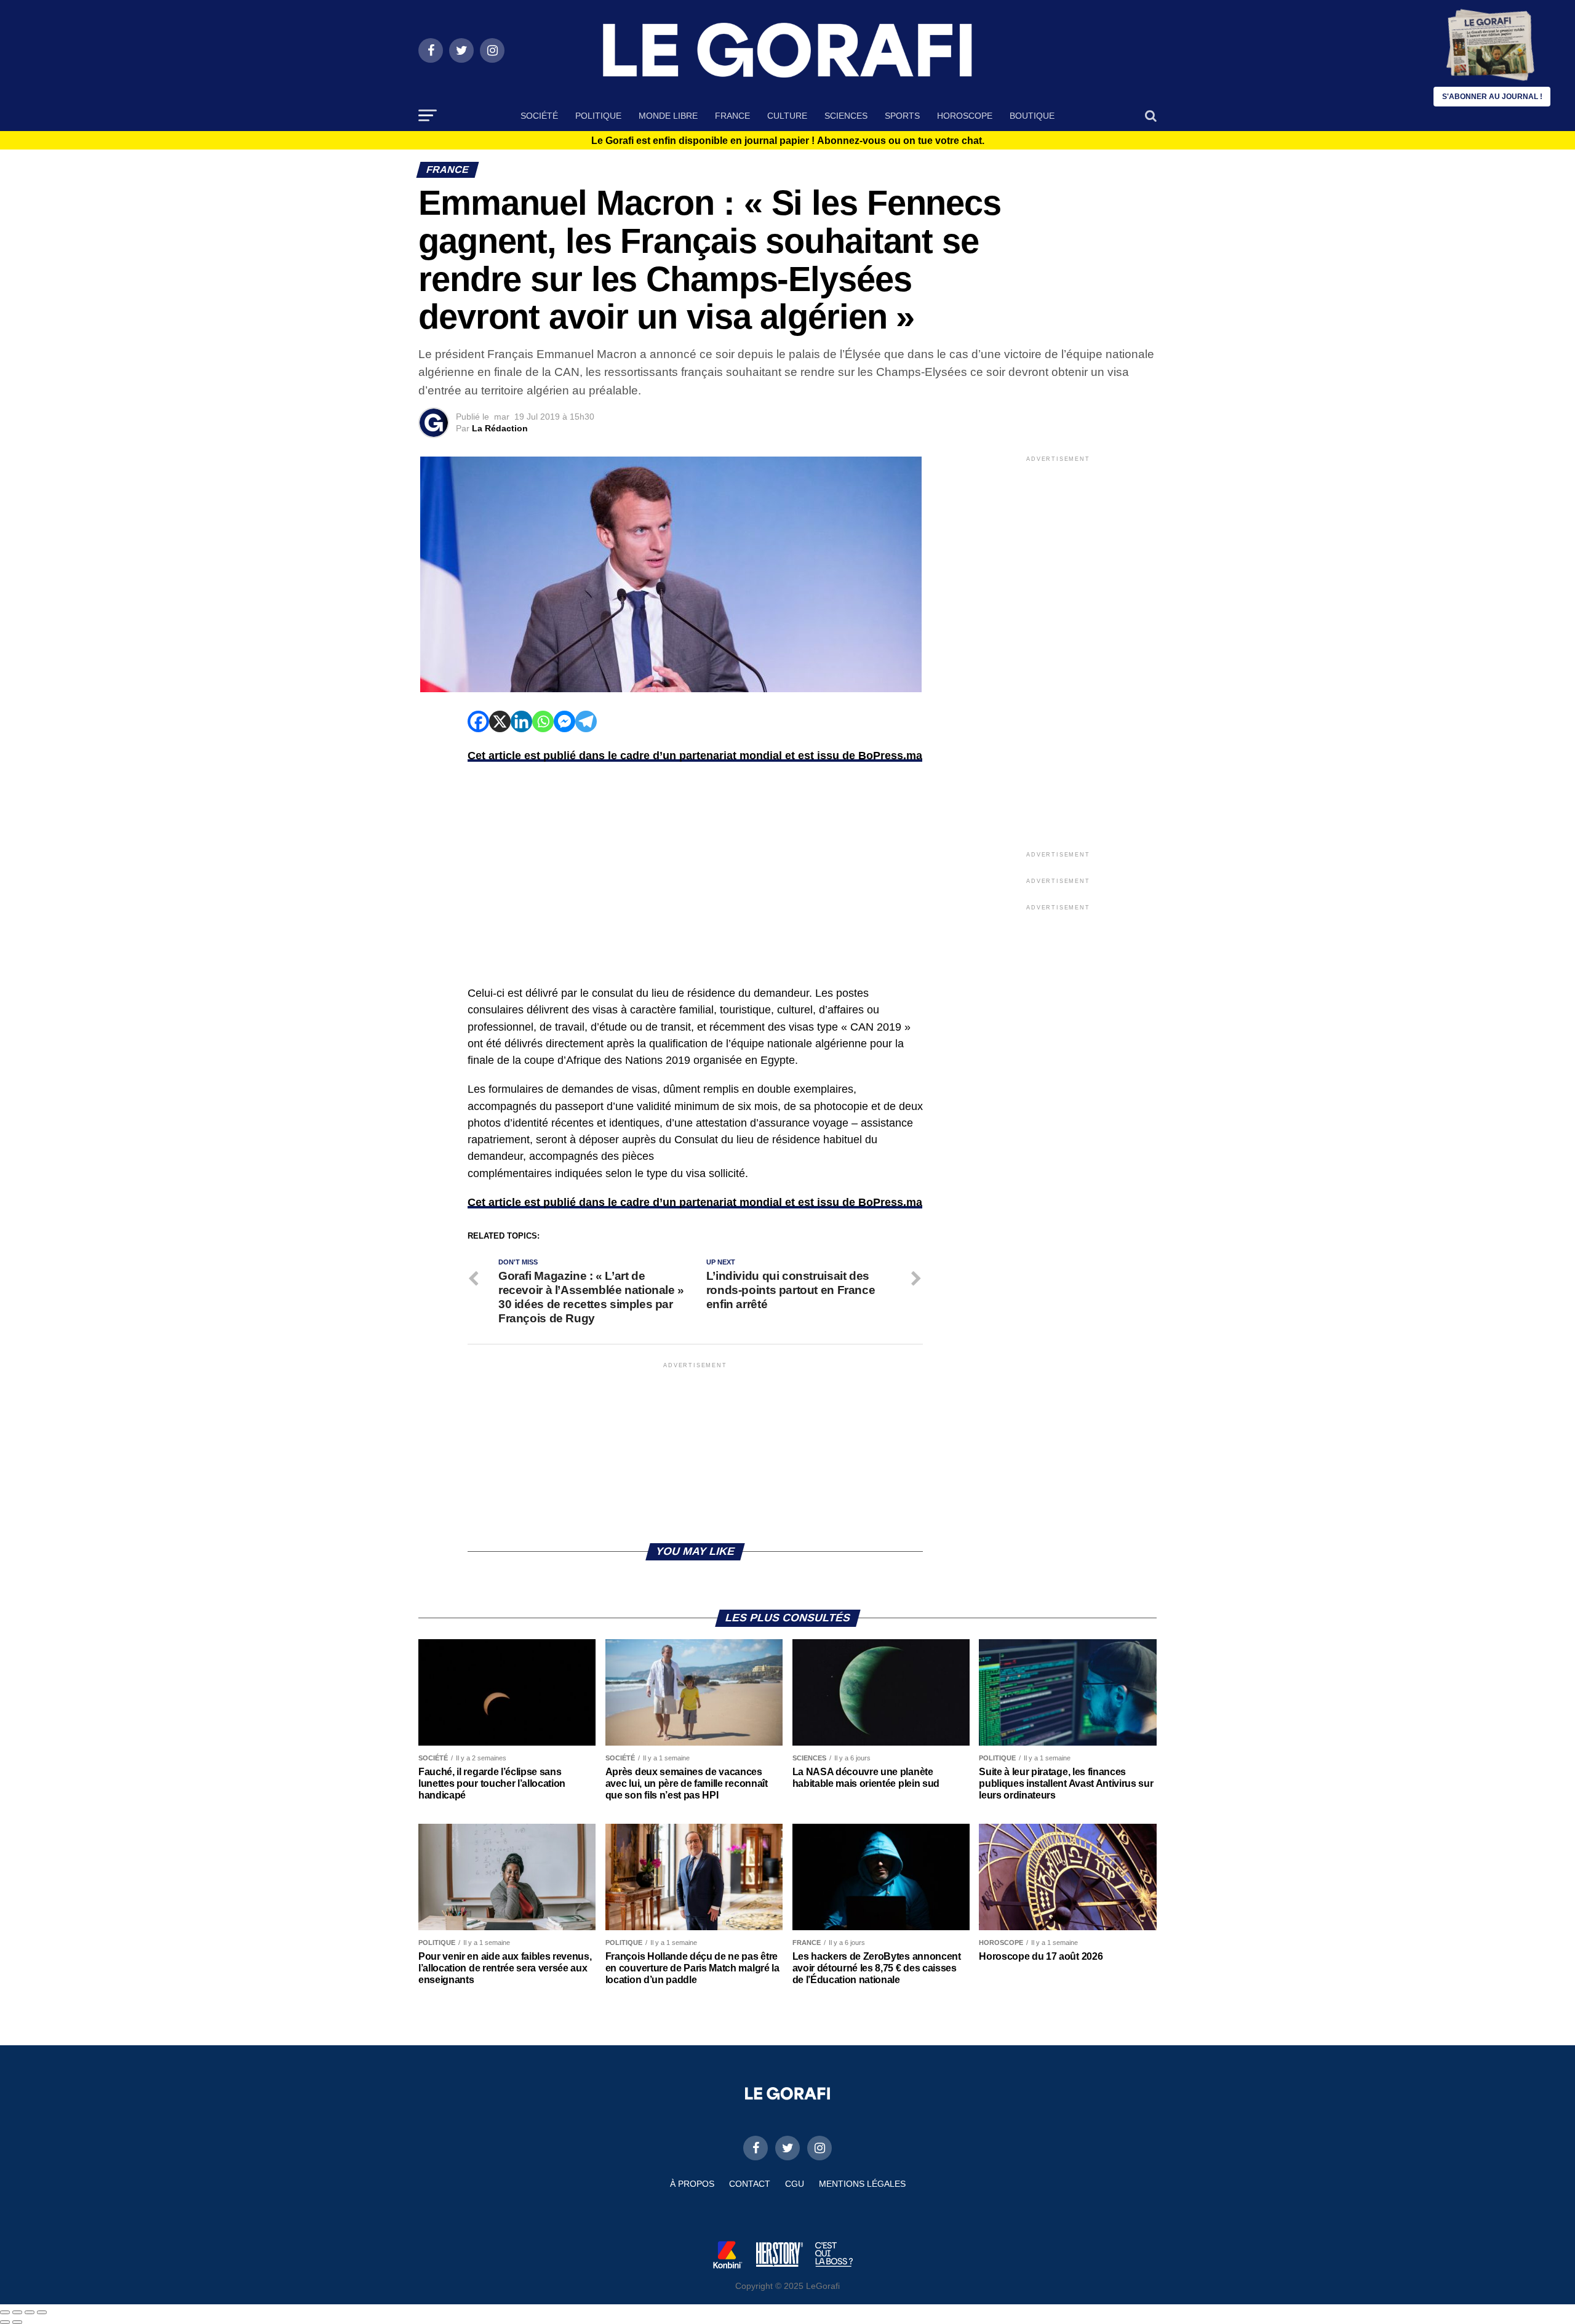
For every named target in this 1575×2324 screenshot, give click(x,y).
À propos (692, 2184)
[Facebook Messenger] (564, 721)
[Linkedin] (521, 721)
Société (539, 116)
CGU (795, 2184)
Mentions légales (862, 2184)
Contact (750, 2184)
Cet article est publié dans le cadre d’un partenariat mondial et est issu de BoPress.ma (695, 756)
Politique (598, 116)
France (732, 116)
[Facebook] (478, 721)
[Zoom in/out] (42, 2312)
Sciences (846, 116)
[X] (500, 721)
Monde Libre (668, 116)
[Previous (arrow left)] (5, 2322)
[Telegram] (586, 721)
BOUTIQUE (1032, 116)
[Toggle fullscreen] (30, 2312)
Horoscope (965, 116)
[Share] (17, 2312)
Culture (787, 116)
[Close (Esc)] (5, 2312)
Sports (902, 116)
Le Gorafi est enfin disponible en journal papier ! (788, 141)
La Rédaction (500, 428)
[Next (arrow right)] (17, 2322)
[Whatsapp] (543, 721)
